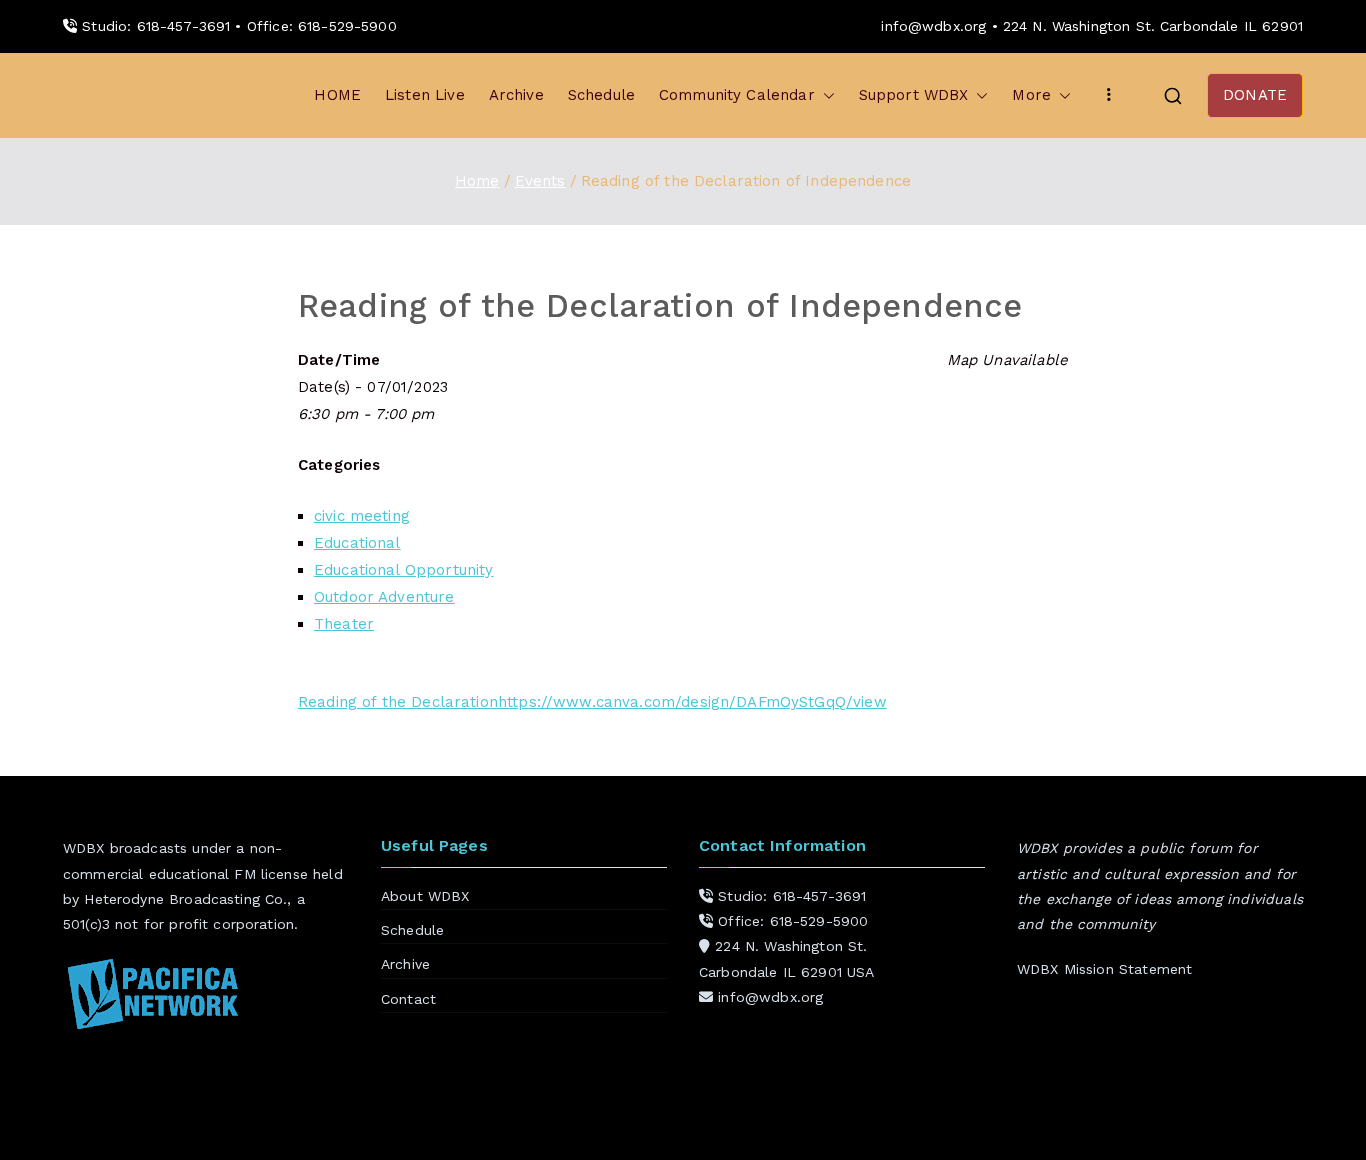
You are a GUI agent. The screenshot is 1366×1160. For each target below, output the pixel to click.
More (1031, 95)
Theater (344, 624)
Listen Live (425, 95)
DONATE (1255, 95)
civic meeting (362, 516)
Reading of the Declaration (398, 702)
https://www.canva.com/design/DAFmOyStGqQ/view (692, 702)
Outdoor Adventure (384, 597)
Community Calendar (737, 95)
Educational (357, 543)
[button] (825, 95)
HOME (337, 95)
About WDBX (425, 896)
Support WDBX (914, 95)
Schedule (601, 95)
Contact (408, 999)
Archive (516, 95)
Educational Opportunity (403, 570)
